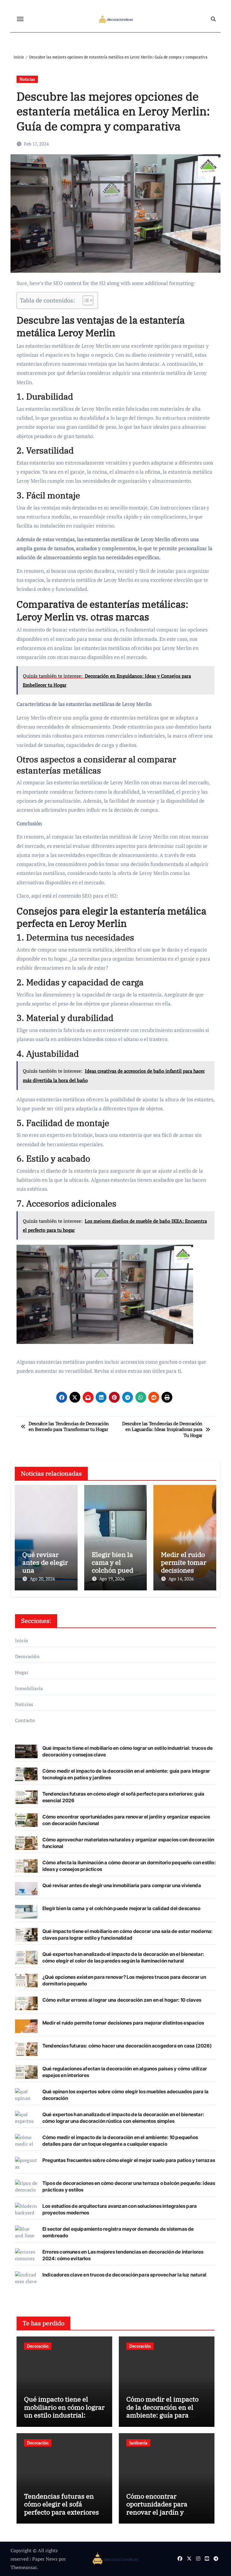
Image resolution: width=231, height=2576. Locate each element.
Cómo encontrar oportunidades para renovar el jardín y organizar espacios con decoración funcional (162, 2512)
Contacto (25, 1720)
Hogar (22, 1672)
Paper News (45, 2559)
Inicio (22, 1640)
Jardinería (138, 2443)
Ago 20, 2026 (42, 1579)
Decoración (27, 1656)
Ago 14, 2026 (181, 1579)
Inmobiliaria (29, 1688)
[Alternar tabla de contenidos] (85, 300)
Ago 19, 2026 (112, 1579)
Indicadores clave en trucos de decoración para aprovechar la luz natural (124, 2275)
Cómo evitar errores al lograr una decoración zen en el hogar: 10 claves (122, 2000)
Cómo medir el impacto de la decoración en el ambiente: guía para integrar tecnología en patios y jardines (162, 2415)
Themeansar (24, 2567)
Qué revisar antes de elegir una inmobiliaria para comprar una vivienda (122, 1885)
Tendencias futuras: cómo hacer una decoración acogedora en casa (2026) (127, 2046)
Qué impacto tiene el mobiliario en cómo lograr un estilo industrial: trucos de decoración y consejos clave (64, 2415)
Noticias (27, 79)
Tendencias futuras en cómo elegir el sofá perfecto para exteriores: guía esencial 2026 (62, 2508)
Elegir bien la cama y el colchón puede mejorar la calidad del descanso (121, 1908)
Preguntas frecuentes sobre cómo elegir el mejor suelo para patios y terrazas (129, 2160)
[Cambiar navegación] (20, 19)
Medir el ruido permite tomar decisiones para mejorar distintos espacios (123, 2023)
